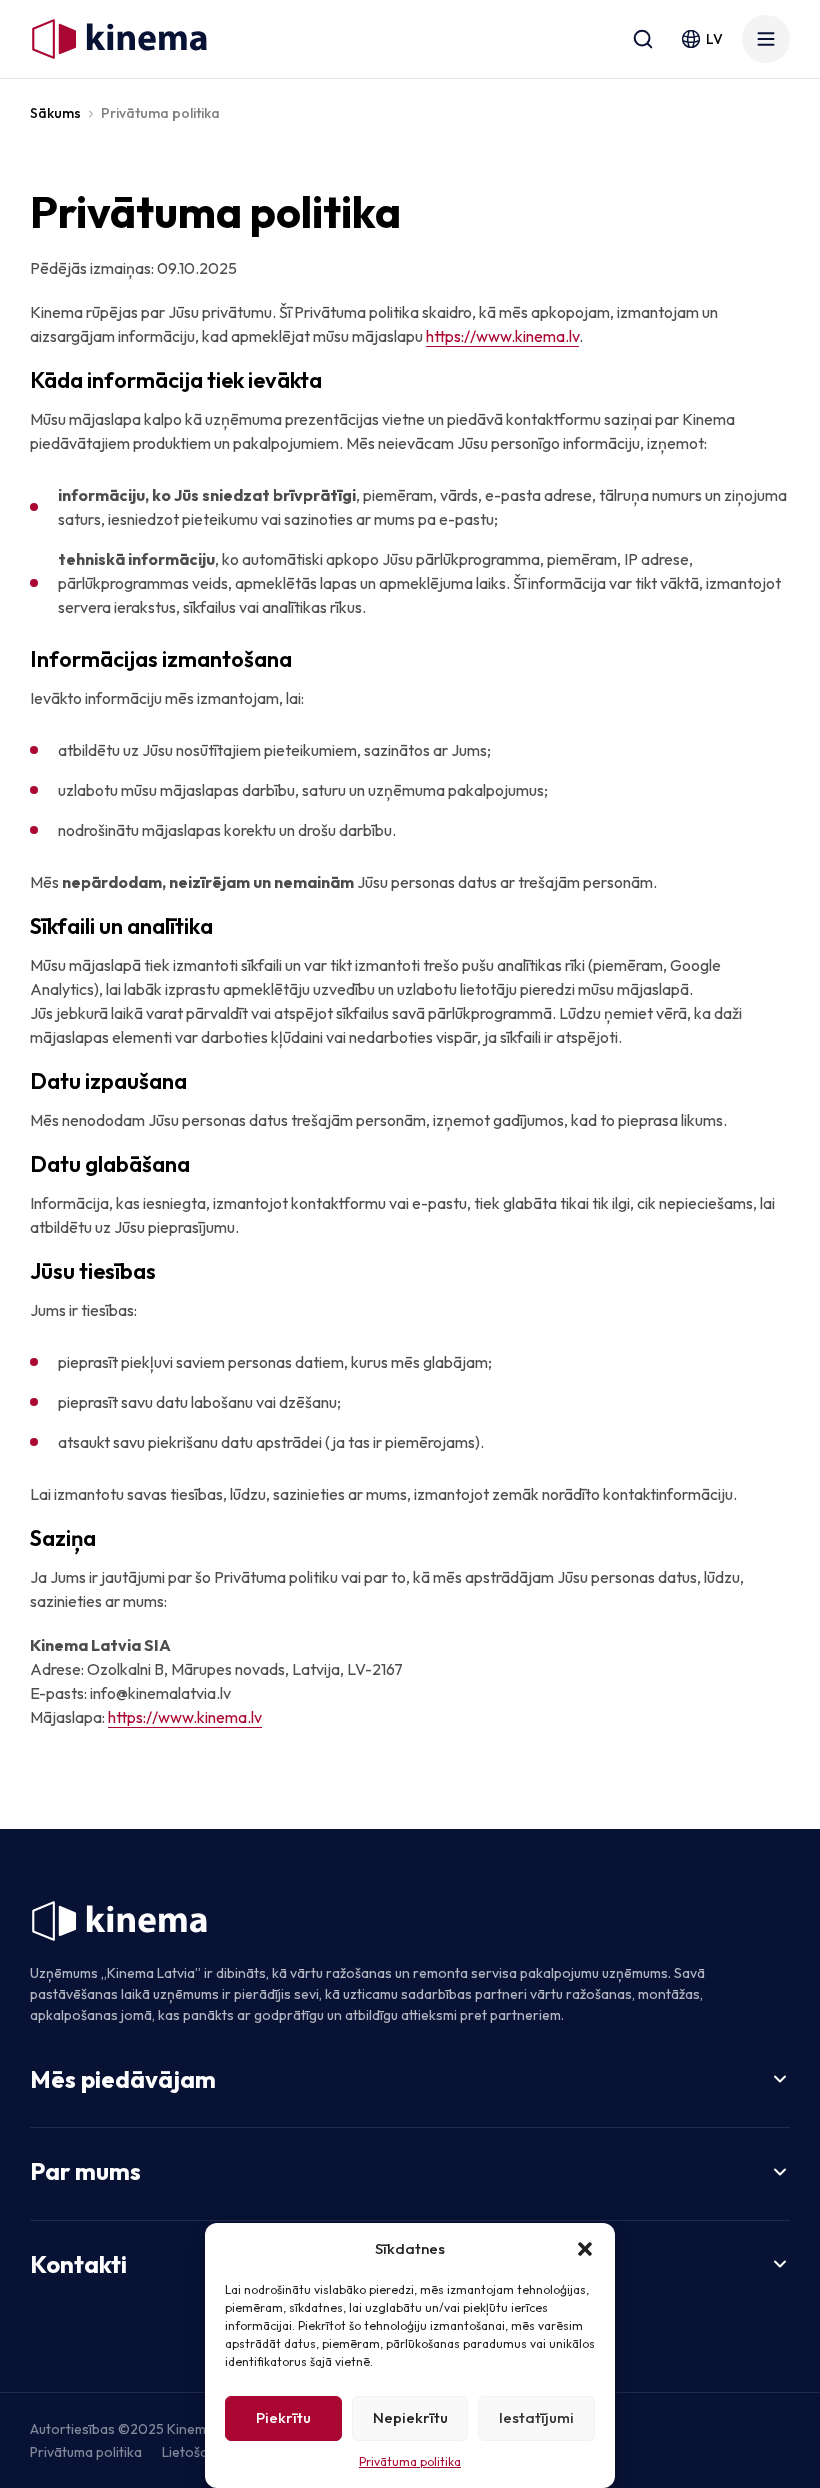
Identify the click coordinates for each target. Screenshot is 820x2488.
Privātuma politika (410, 2461)
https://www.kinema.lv (502, 336)
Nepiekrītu (410, 2417)
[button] (585, 2249)
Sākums (55, 113)
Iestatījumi (536, 2417)
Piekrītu (283, 2417)
